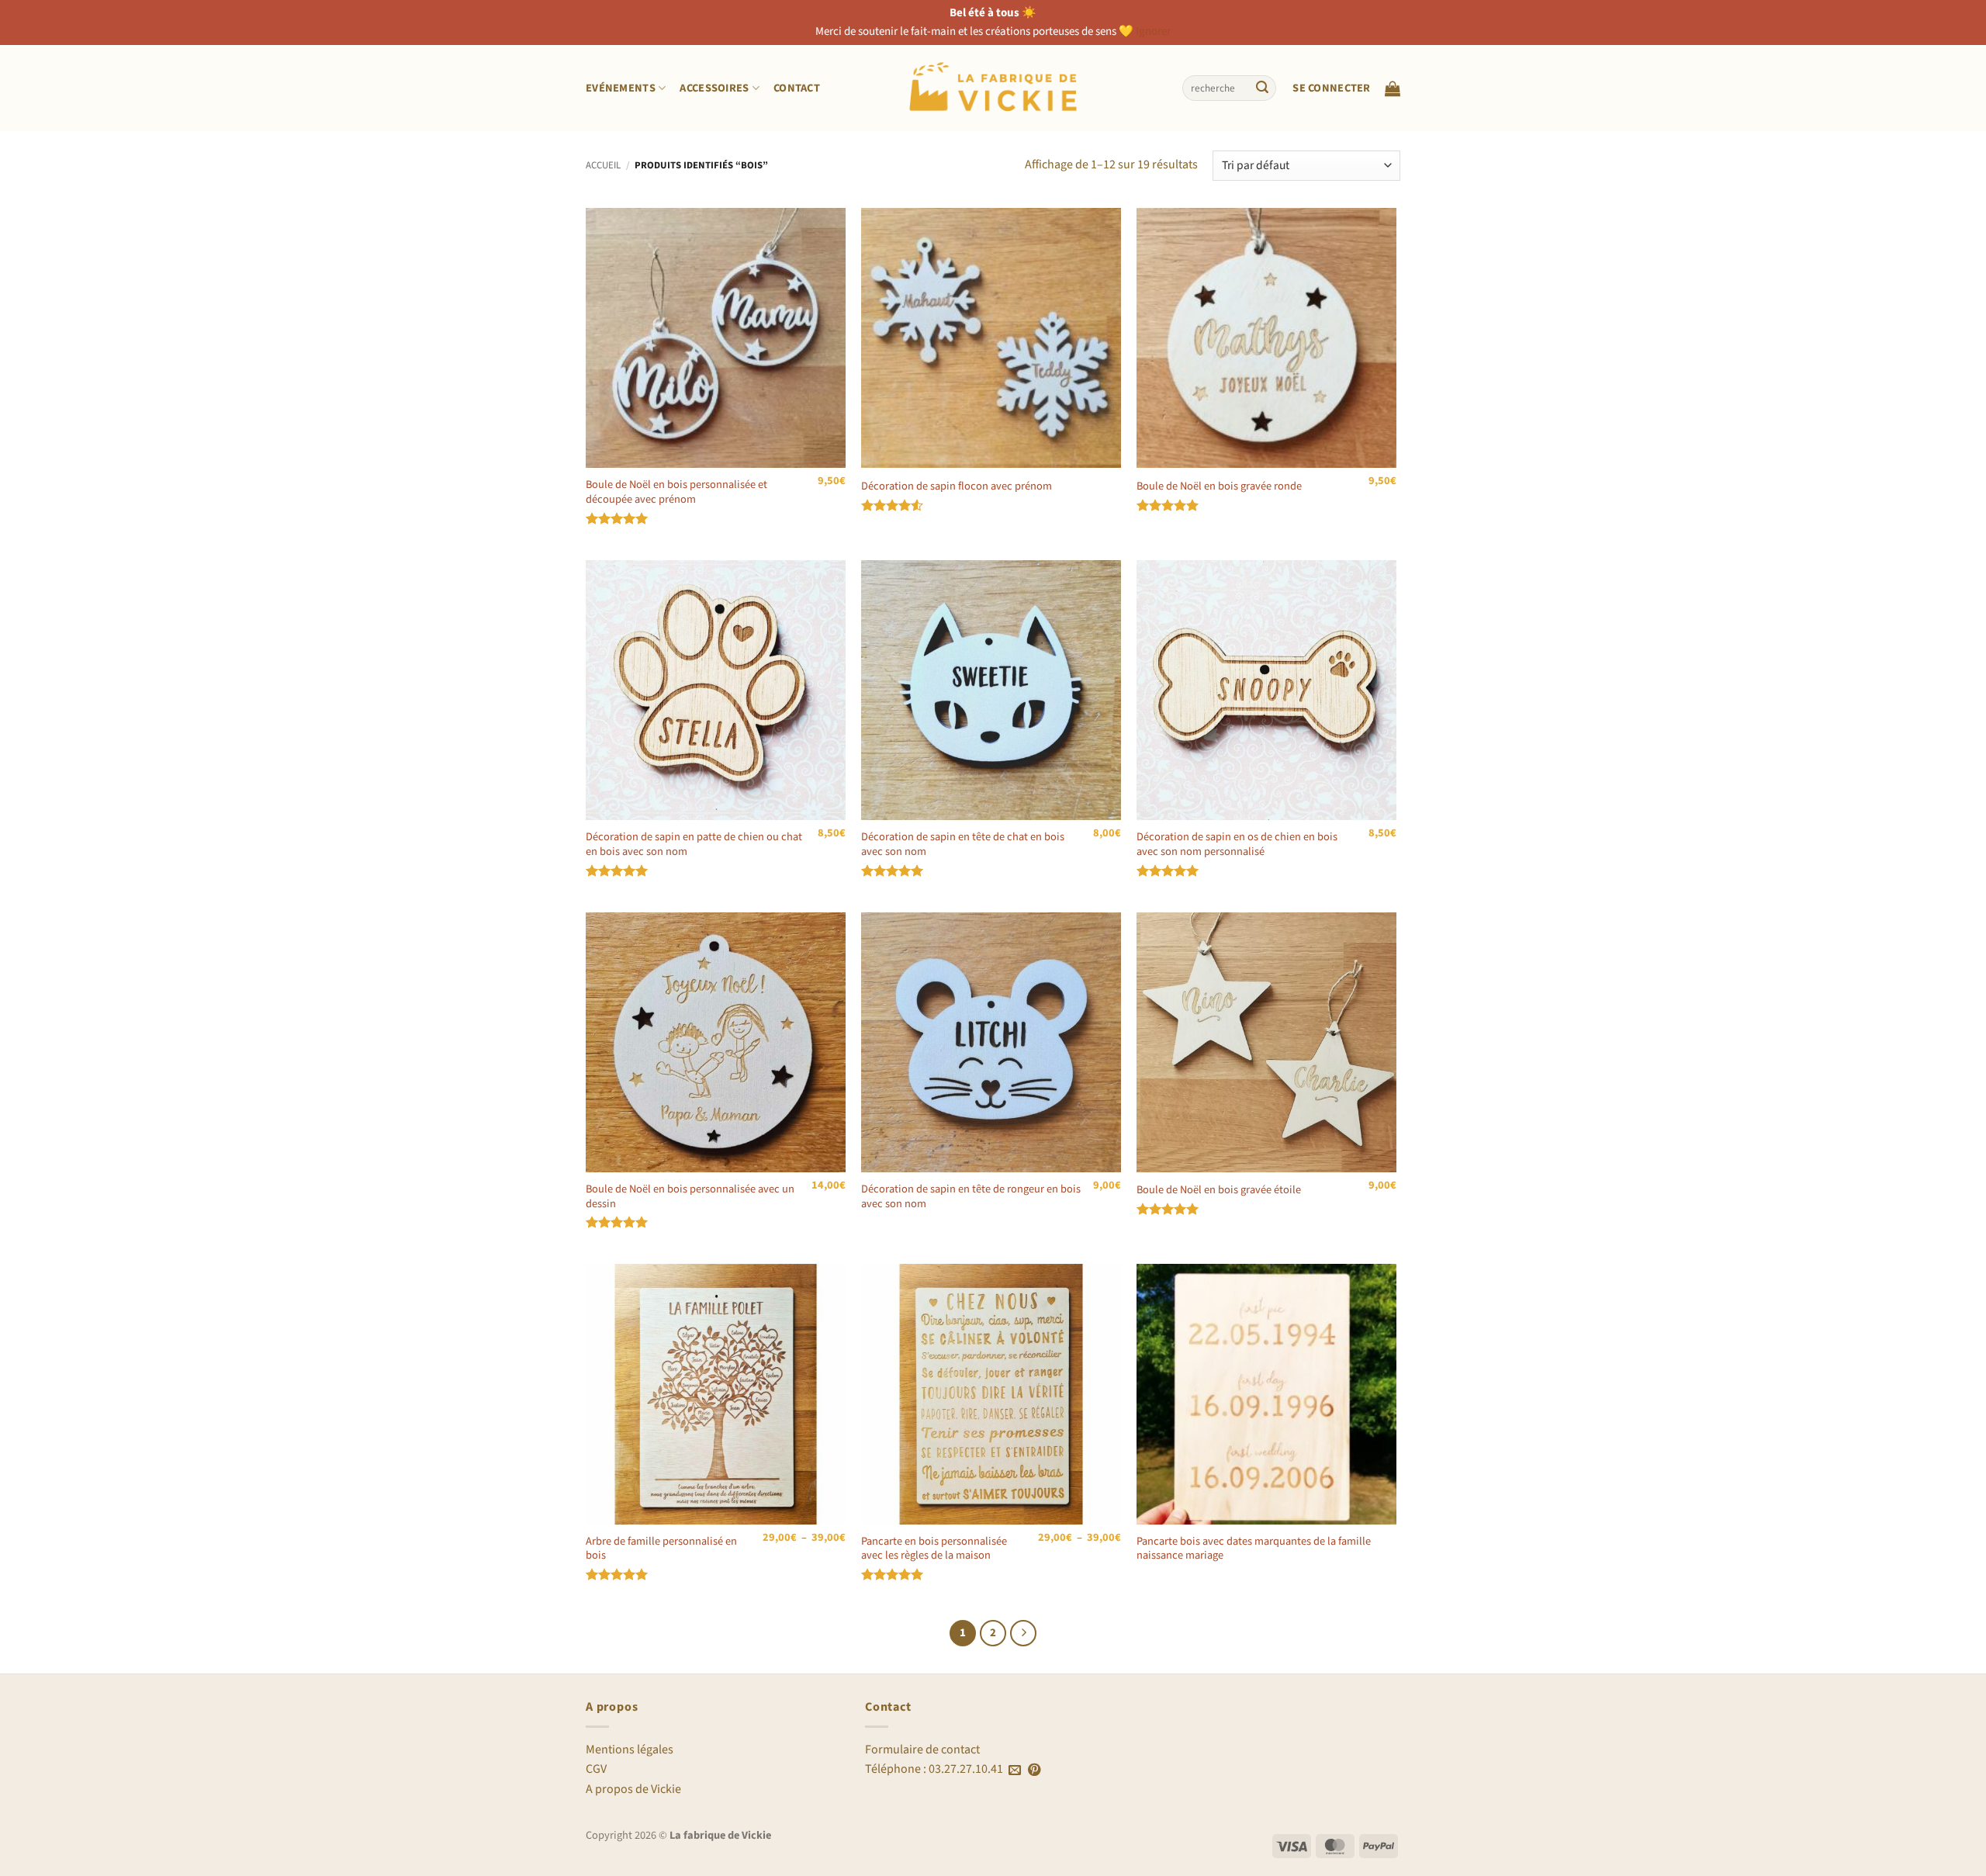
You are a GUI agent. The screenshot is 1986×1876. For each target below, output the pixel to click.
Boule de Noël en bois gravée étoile (1219, 1191)
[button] (1331, 88)
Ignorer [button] (1153, 31)
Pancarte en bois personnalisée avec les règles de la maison (934, 1549)
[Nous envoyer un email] (1015, 1770)
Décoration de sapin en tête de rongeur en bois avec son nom (971, 1197)
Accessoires (714, 88)
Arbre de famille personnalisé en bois (661, 1549)
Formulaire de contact (922, 1750)
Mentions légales (630, 1750)
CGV (596, 1769)
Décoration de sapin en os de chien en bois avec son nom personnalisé (1237, 845)
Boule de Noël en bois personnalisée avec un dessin (690, 1197)
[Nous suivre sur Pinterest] (1034, 1770)
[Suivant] (1023, 1633)
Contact (797, 88)
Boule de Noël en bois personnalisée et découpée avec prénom (676, 492)
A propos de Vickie (633, 1789)
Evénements (621, 88)
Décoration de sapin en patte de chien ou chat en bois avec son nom (694, 845)
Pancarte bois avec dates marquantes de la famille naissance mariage (1254, 1549)
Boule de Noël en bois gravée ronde (1219, 487)
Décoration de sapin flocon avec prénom (957, 487)
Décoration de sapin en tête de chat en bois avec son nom (963, 845)
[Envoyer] (1262, 88)
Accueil (603, 165)
